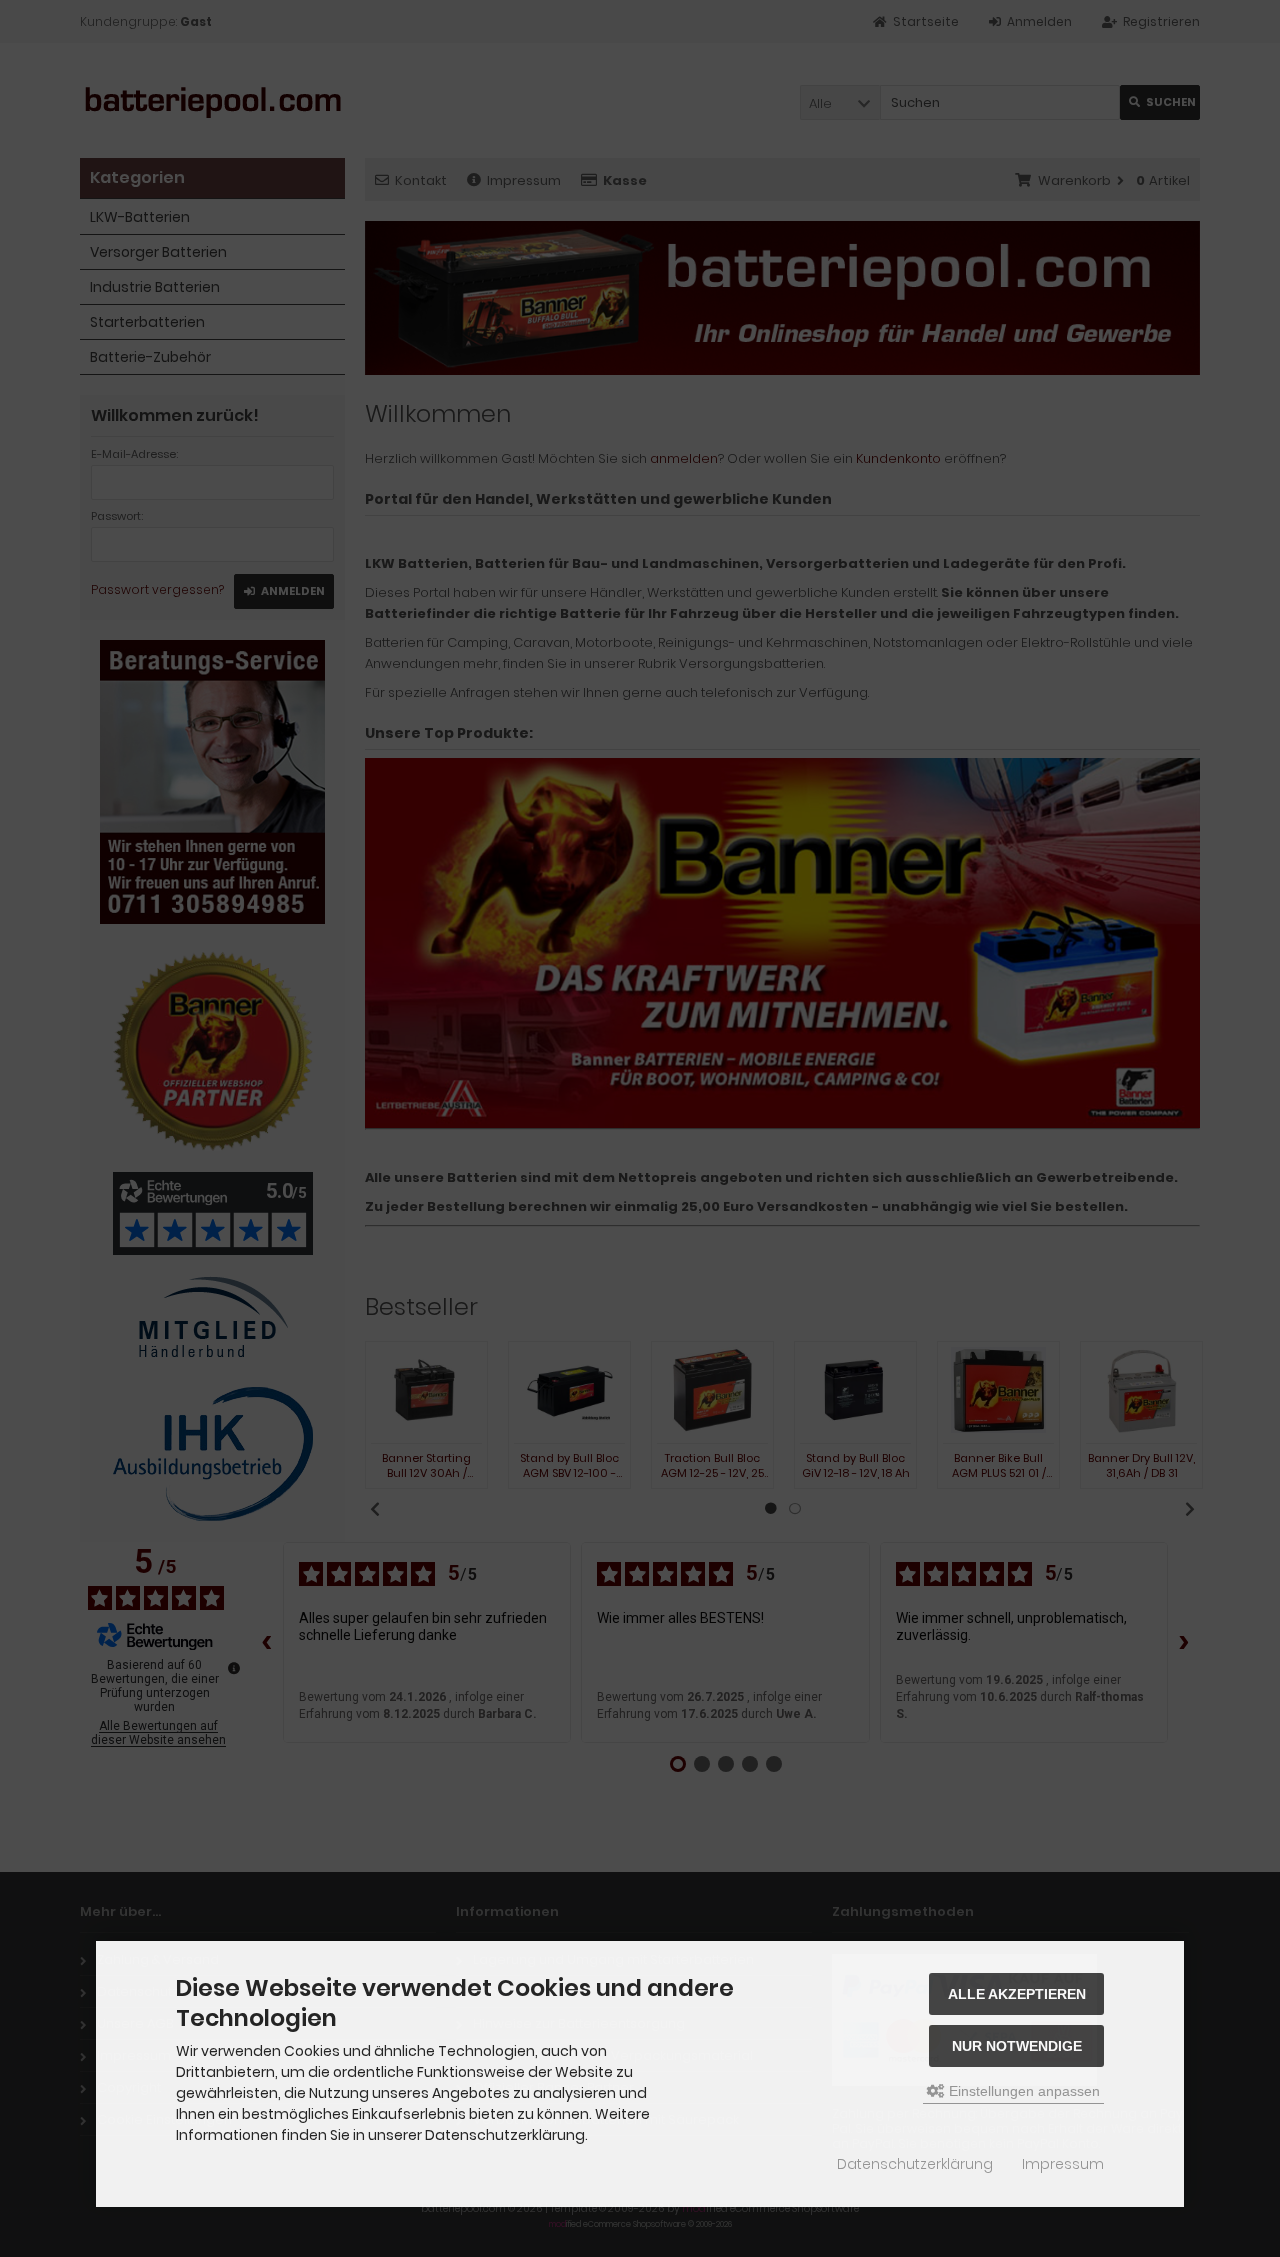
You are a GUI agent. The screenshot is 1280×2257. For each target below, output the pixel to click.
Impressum (1063, 2164)
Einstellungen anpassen (1022, 2091)
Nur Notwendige (1017, 2046)
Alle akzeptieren (1017, 1994)
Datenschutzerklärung (915, 2164)
